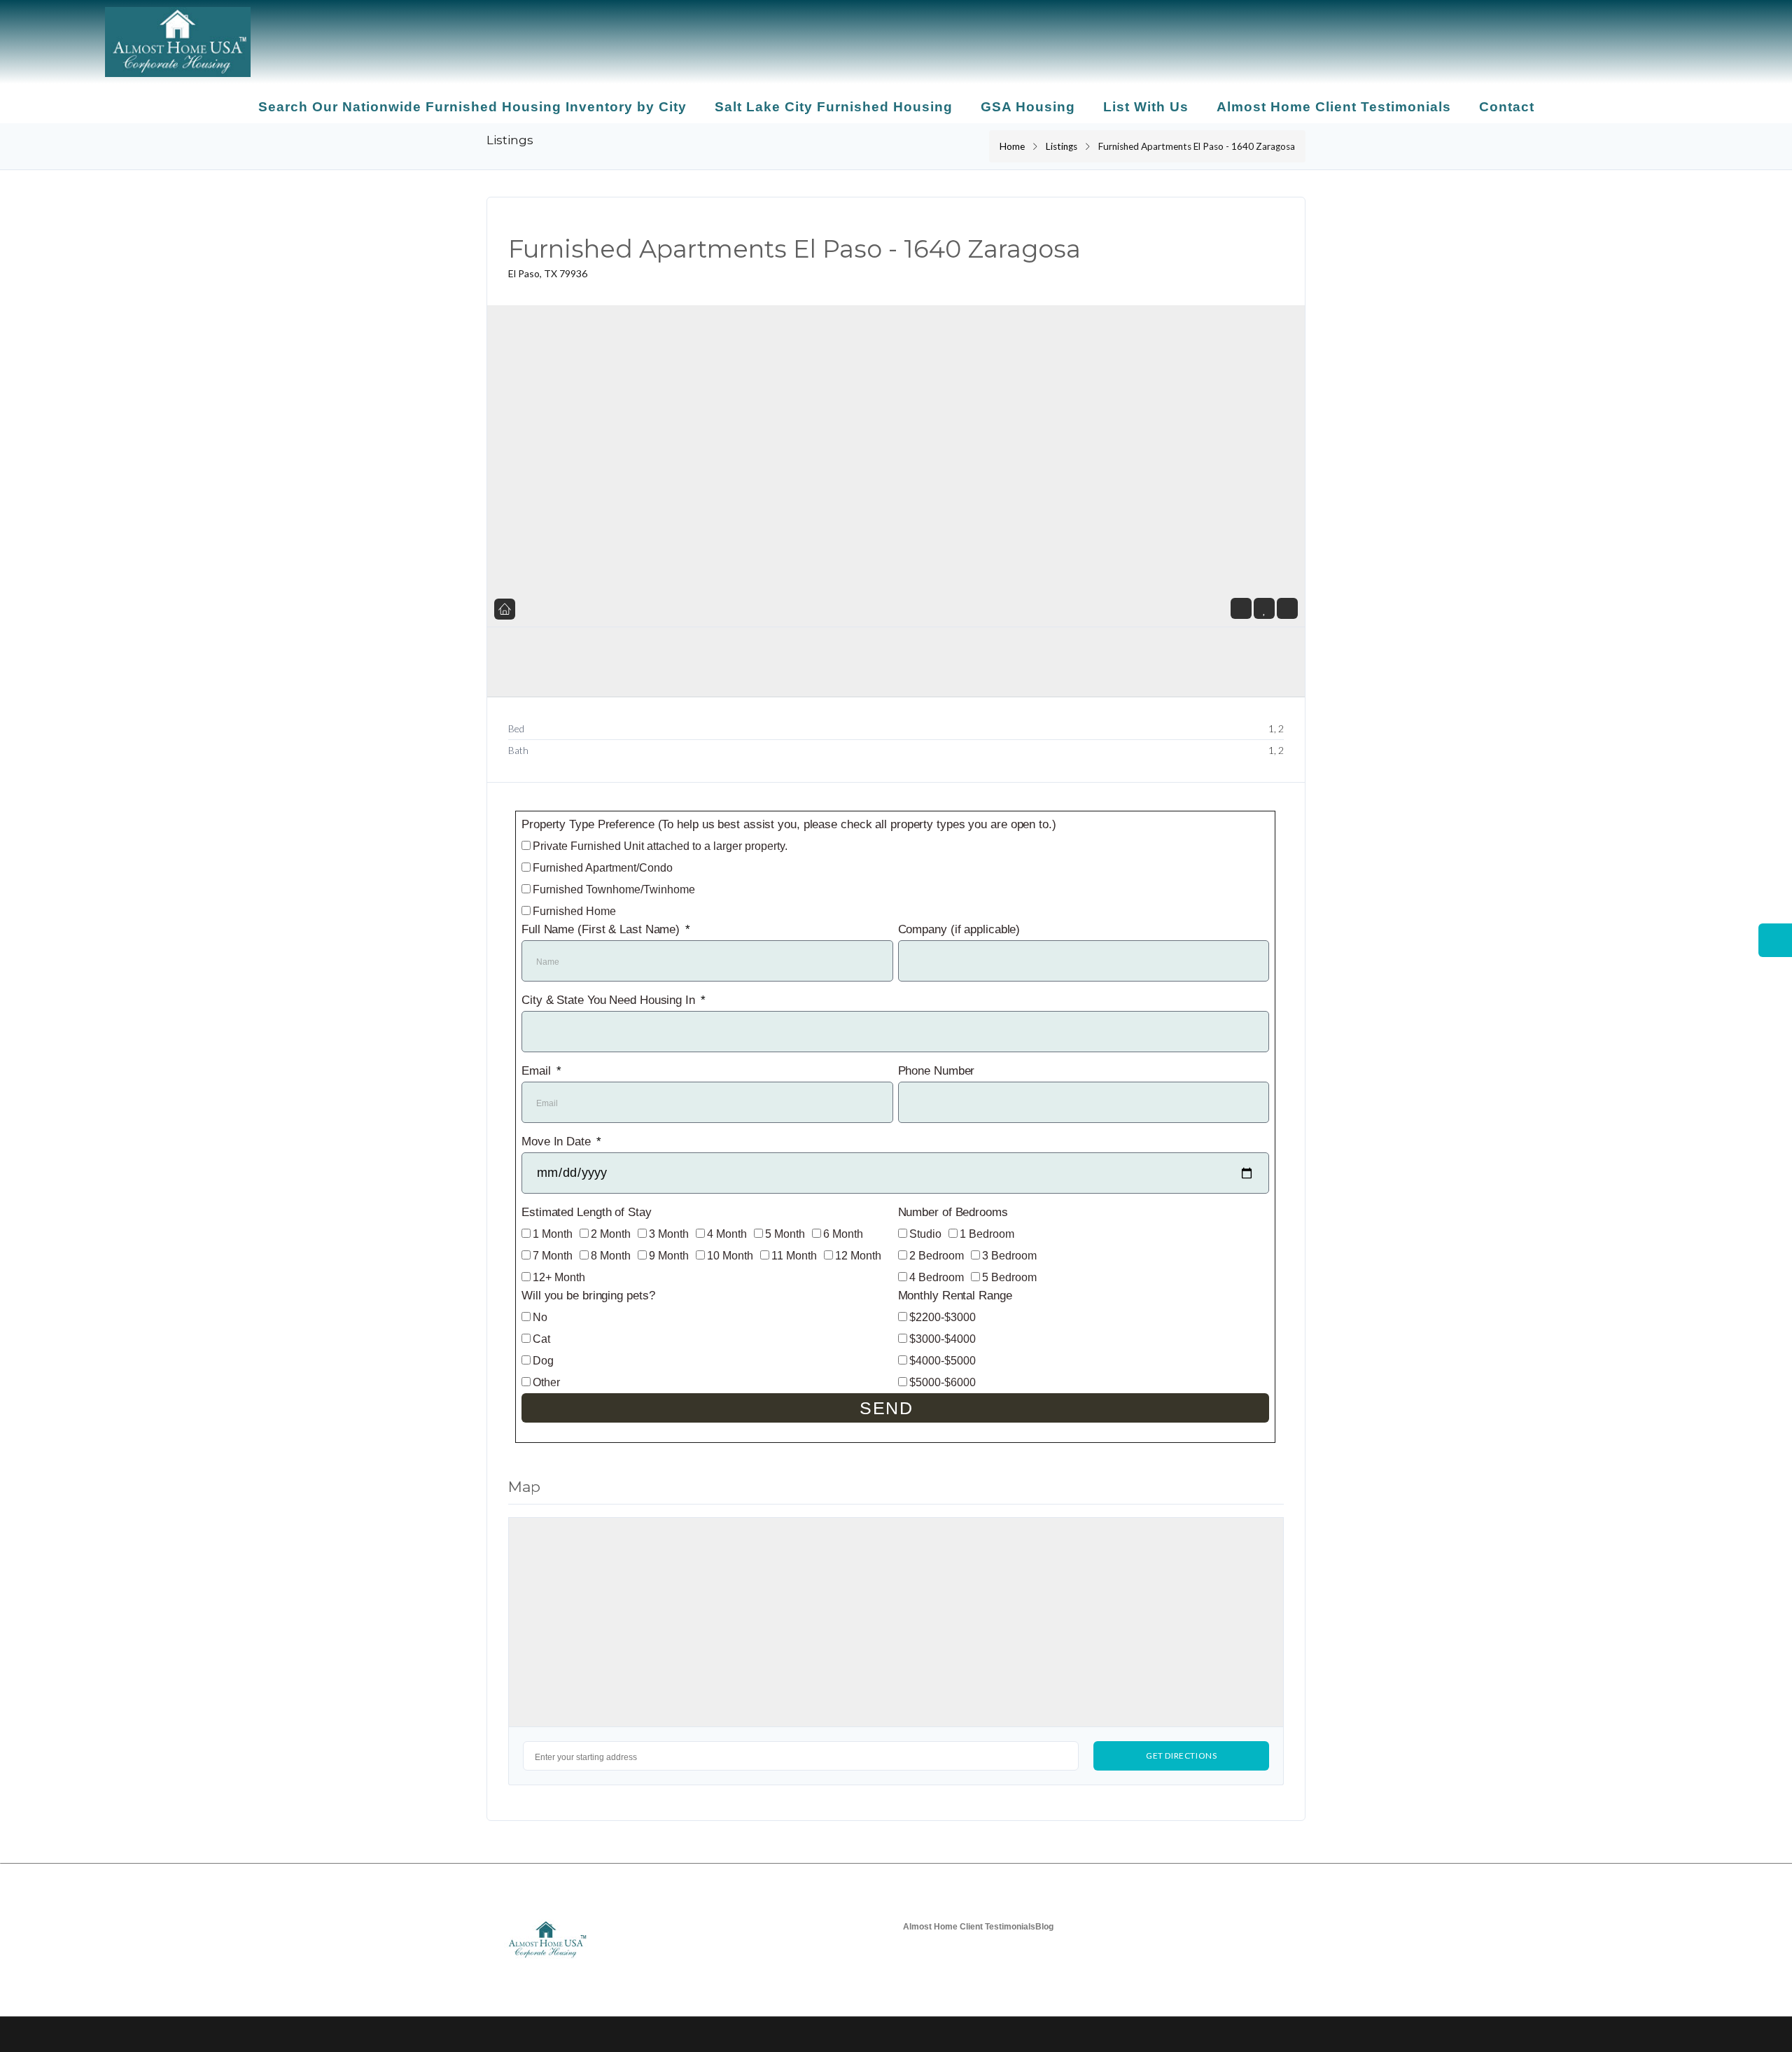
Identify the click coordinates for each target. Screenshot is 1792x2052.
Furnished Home (574, 911)
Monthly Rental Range (955, 1296)
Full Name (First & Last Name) (602, 929)
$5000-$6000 (943, 1382)
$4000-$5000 (943, 1361)
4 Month (727, 1234)
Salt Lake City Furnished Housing (834, 107)
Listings (1062, 146)
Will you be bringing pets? (588, 1296)
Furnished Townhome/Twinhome (614, 889)
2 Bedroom (937, 1256)
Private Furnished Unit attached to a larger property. (660, 846)
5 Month (785, 1234)
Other (546, 1382)
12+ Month (559, 1277)
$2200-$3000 (943, 1317)
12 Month (858, 1256)
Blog (1044, 1927)
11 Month (794, 1256)
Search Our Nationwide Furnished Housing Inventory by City (472, 107)
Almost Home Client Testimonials (1334, 107)
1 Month (553, 1234)
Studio (925, 1234)
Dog (543, 1361)
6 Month (843, 1234)
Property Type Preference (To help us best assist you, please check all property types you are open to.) (789, 824)
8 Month (611, 1256)
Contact (1507, 107)
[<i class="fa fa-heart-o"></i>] (1265, 609)
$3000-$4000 (943, 1339)
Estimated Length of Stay (587, 1212)
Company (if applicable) (959, 929)
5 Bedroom (1009, 1277)
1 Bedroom (987, 1234)
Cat (541, 1339)
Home (1012, 146)
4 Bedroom (937, 1277)
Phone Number (937, 1071)
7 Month (553, 1256)
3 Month (669, 1234)
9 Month (669, 1256)
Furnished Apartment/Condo (603, 868)
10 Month (730, 1256)
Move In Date (558, 1142)
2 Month (611, 1234)
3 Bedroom (1009, 1256)
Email (538, 1071)
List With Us (1146, 107)
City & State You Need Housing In (610, 1000)
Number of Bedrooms (953, 1212)
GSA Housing (1028, 107)
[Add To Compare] (1287, 609)
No (540, 1317)
